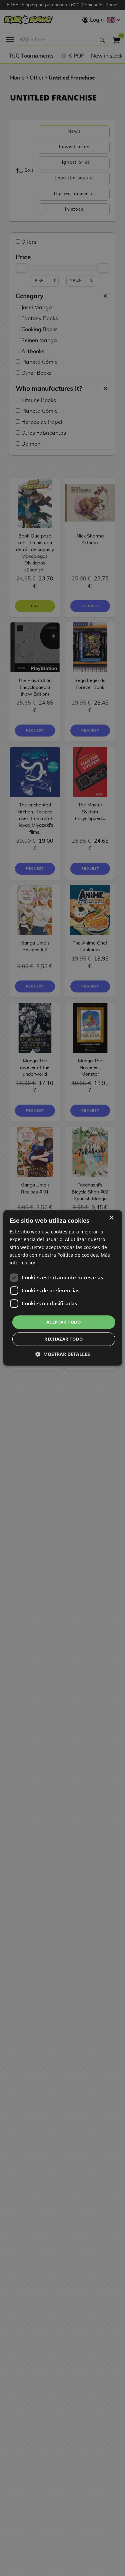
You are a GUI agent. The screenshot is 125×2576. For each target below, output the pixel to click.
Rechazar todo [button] (63, 1339)
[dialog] (62, 1288)
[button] (63, 1354)
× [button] (111, 1218)
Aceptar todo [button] (64, 1322)
